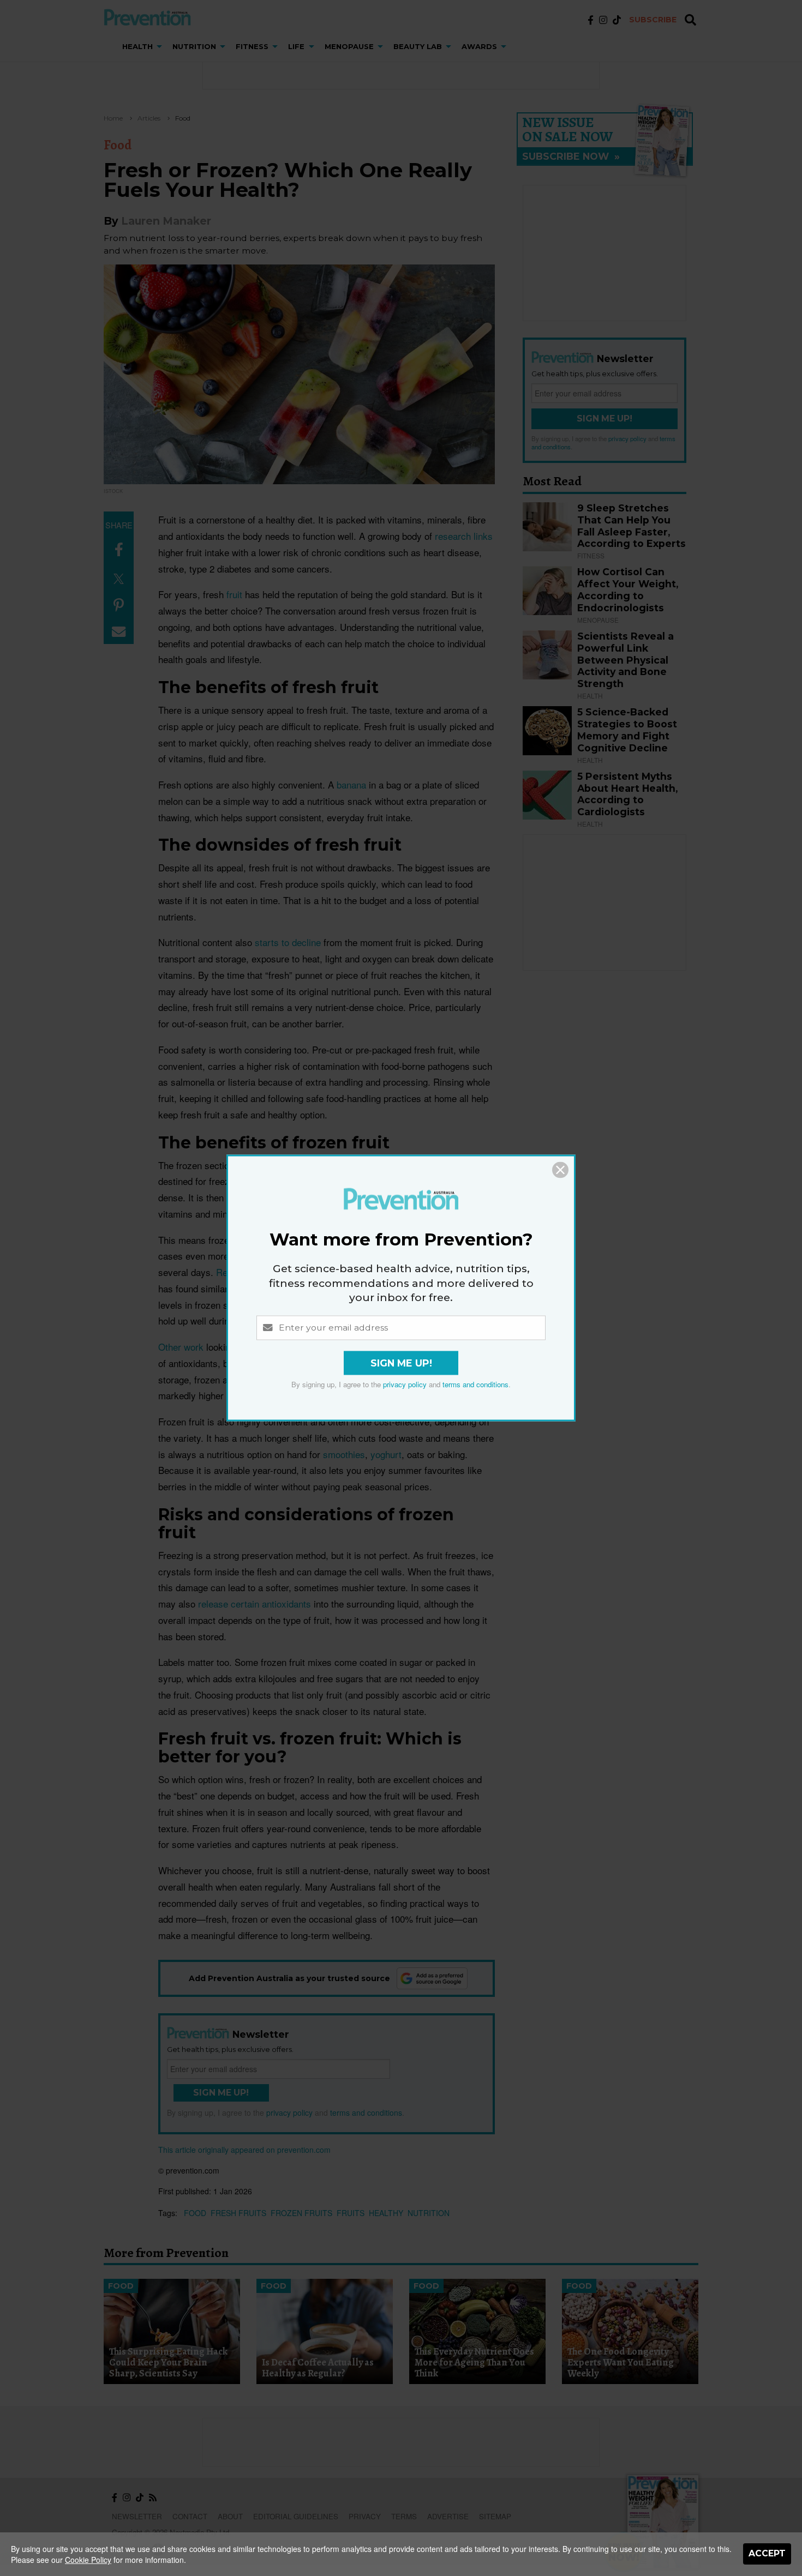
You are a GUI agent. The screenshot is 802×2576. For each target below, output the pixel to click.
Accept (767, 2553)
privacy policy (405, 1385)
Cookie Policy (88, 2560)
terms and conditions (475, 1385)
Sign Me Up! (401, 1364)
